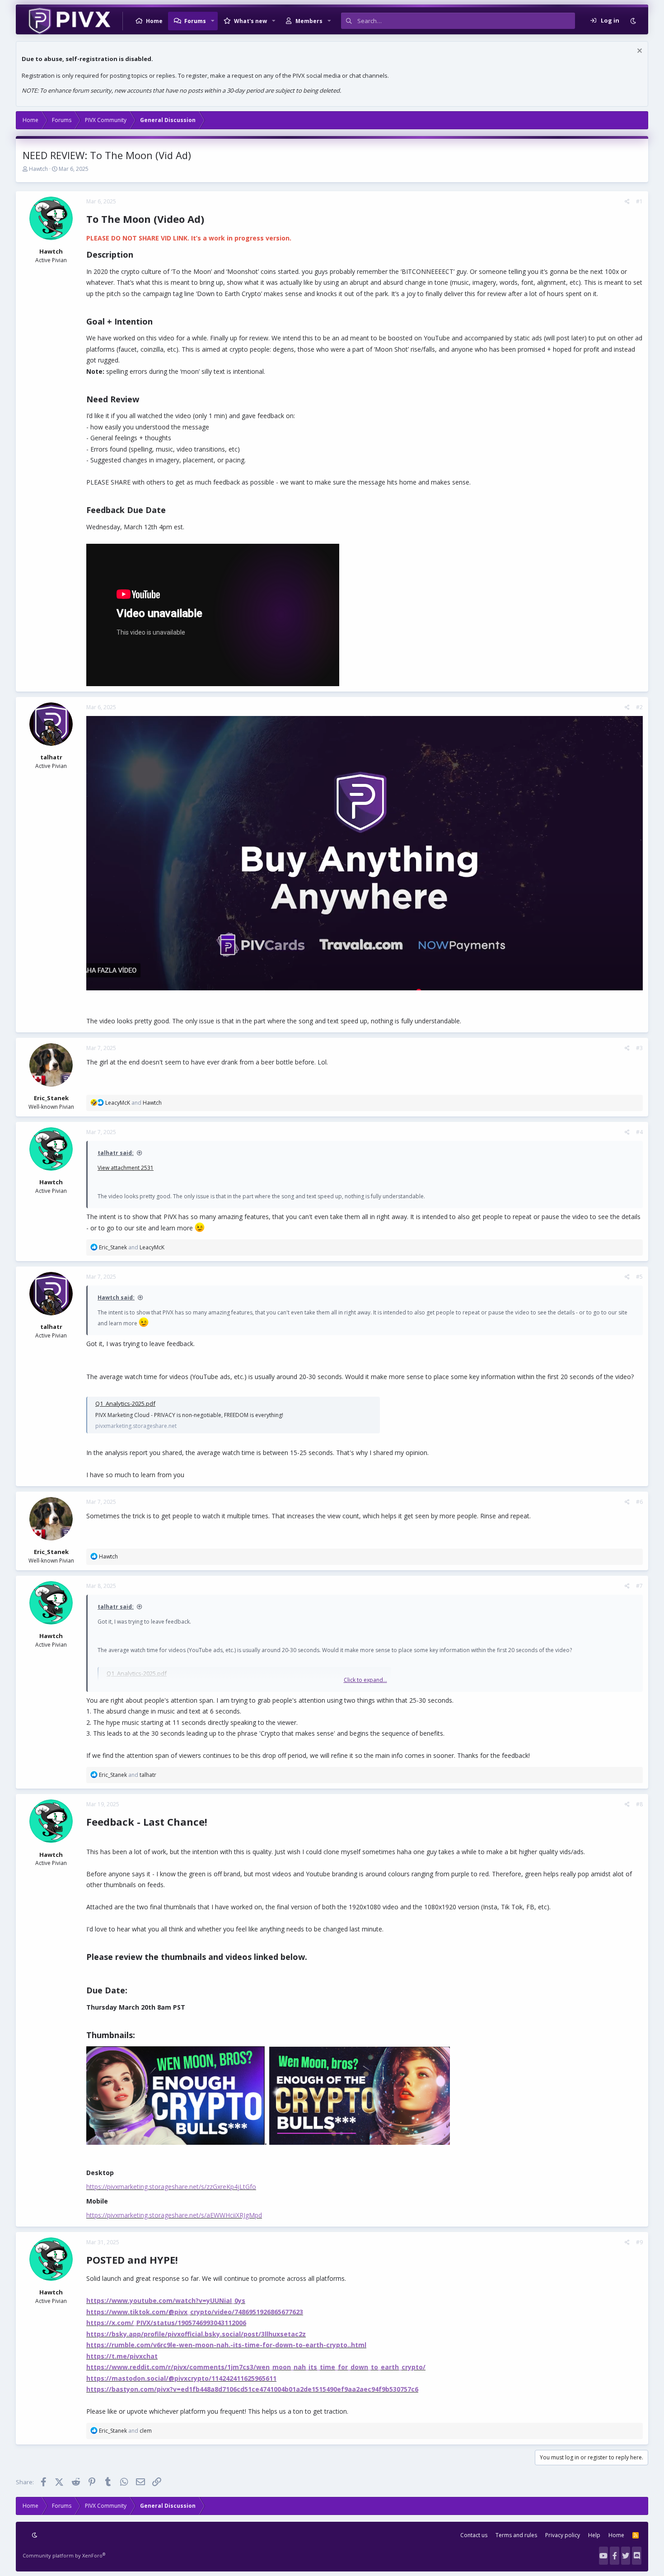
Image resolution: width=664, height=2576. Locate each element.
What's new (250, 21)
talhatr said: (116, 1153)
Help (594, 2535)
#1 (639, 201)
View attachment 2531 (126, 1168)
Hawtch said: (116, 1297)
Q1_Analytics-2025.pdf (125, 1403)
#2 (639, 707)
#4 (639, 1132)
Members (309, 21)
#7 (639, 1586)
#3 (639, 1048)
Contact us (474, 2535)
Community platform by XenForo (64, 2555)
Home (154, 21)
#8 (639, 1804)
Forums (195, 21)
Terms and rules (516, 2535)
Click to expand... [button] (365, 1680)
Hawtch (38, 169)
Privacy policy (563, 2535)
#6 (639, 1502)
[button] (213, 21)
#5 (639, 1277)
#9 (639, 2242)
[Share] (627, 202)
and (133, 1103)
